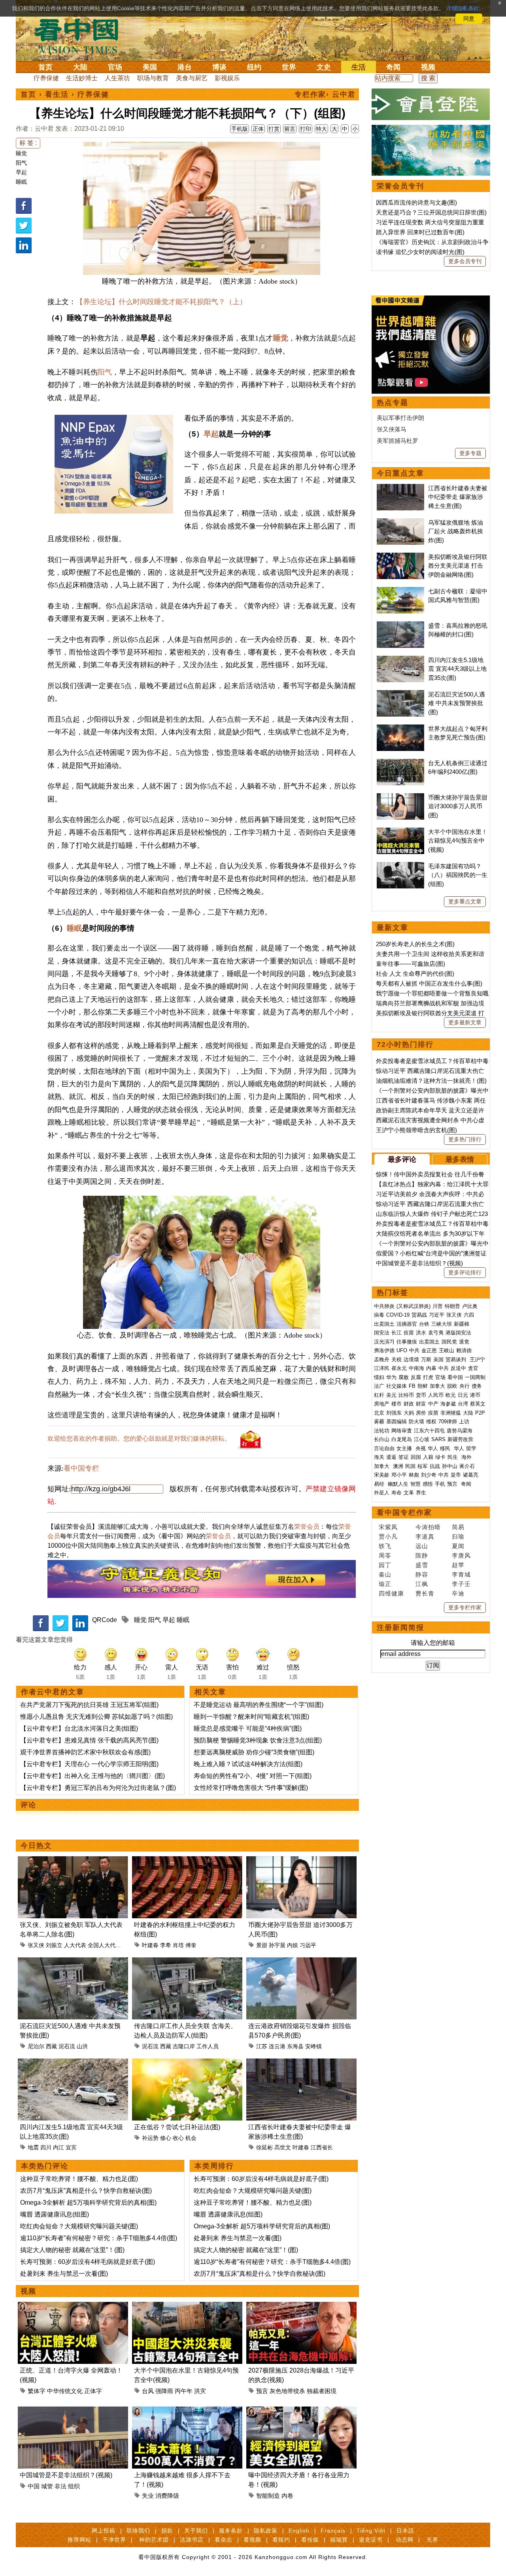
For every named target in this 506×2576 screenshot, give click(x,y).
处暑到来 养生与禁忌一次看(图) (64, 2274)
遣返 (391, 1457)
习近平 (437, 1315)
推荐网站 (79, 2540)
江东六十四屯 (429, 1431)
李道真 (425, 1536)
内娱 (293, 1945)
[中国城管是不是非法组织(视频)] (73, 2411)
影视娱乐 (227, 78)
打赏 (274, 129)
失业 (148, 2496)
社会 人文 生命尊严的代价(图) (415, 974)
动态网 (405, 2540)
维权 (431, 1422)
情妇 (379, 1377)
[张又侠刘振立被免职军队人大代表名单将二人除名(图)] (73, 1861)
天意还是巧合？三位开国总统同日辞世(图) (431, 212)
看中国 (81, 36)
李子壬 (461, 1584)
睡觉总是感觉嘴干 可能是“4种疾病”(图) (248, 1728)
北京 (379, 1413)
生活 (359, 67)
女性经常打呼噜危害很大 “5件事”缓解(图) (251, 1788)
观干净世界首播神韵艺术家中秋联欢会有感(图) (85, 1752)
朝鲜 (423, 1386)
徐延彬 (264, 2147)
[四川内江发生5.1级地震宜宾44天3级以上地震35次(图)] (73, 2063)
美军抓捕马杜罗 (397, 441)
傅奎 (191, 1945)
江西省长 (322, 2147)
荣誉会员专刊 (400, 186)
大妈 (409, 1413)
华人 (433, 1448)
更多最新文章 (465, 1022)
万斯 (426, 1360)
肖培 (178, 1945)
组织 (74, 2486)
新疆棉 (462, 1324)
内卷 (287, 2496)
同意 (469, 19)
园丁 (385, 1565)
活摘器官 (407, 1324)
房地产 (382, 1404)
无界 (432, 2540)
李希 (166, 1945)
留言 (290, 129)
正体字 (93, 2391)
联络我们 (138, 2531)
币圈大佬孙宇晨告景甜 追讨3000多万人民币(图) (458, 806)
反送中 (458, 1368)
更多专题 (470, 453)
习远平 (308, 1945)
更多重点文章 (465, 901)
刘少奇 (429, 1475)
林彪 (414, 1475)
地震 (33, 2147)
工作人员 (208, 2046)
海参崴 (448, 1404)
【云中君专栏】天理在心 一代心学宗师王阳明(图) (89, 1764)
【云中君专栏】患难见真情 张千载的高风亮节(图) (89, 1740)
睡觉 (21, 153)
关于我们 (196, 2531)
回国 (416, 1457)
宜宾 (71, 2147)
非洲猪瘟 (451, 1413)
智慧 (415, 1484)
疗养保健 (46, 78)
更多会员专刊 (465, 261)
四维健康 (391, 1593)
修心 (166, 2138)
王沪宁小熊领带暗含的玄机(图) (416, 1130)
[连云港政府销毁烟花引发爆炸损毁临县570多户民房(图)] (301, 1962)
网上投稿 (104, 2531)
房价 (421, 1413)
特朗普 (452, 1306)
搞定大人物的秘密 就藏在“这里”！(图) (72, 2250)
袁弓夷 (436, 1333)
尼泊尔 (36, 2046)
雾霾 (379, 1422)
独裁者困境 (322, 2391)
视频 (428, 67)
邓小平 (399, 1475)
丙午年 (184, 2391)
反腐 (416, 1377)
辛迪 (458, 1593)
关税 (396, 1360)
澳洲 (398, 1466)
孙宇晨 (277, 1945)
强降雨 (164, 2391)
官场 (115, 67)
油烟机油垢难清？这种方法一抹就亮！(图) (431, 1081)
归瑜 (458, 1536)
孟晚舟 (382, 1360)
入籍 (428, 1457)
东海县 (295, 2046)
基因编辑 (396, 1422)
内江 (59, 2147)
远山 (422, 1546)
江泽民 (382, 1368)
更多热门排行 (465, 1139)
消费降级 (167, 2496)
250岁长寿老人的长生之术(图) (415, 944)
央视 (421, 1448)
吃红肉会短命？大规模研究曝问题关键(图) (79, 2226)
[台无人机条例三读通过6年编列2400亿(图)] (400, 763)
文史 (324, 67)
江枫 (422, 1584)
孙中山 (450, 1466)
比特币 (406, 1395)
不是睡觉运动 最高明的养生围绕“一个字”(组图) (259, 1705)
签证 (404, 1457)
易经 (380, 1484)
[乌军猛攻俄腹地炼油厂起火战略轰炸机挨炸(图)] (400, 522)
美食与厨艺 (192, 78)
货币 (421, 1395)
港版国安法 (458, 1333)
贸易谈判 (457, 1360)
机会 (191, 2138)
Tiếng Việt (371, 2531)
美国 (150, 67)
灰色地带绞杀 (287, 2391)
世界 (289, 67)
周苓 (385, 1555)
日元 (463, 1395)
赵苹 (458, 1565)
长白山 (382, 1439)
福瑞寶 (339, 2540)
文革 (409, 1493)
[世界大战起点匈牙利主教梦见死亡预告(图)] (400, 729)
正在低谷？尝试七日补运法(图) (177, 2127)
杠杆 (379, 1395)
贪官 (473, 1368)
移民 (445, 1448)
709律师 (448, 1422)
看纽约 (281, 2540)
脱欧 (452, 1386)
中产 (433, 1404)
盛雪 (422, 1565)
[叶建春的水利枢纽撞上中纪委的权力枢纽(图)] (187, 1861)
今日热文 (36, 1846)
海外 (467, 1457)
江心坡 (422, 1439)
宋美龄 (382, 1475)
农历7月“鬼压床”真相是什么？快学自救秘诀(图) (86, 2191)
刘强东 (394, 1413)
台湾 (463, 1404)
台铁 (424, 1324)
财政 (409, 1404)
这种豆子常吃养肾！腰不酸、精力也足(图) (79, 2179)
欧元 (451, 1395)
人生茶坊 (117, 78)
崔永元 (399, 1368)
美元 (391, 1395)
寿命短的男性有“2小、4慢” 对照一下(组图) (253, 1776)
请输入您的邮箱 (433, 1643)
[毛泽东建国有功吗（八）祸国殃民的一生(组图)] (400, 866)
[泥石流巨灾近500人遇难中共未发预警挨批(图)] (73, 1962)
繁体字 (37, 2391)
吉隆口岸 (184, 2046)
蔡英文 (478, 1404)
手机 (440, 1484)
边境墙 (411, 1360)
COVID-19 (398, 1315)
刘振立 (54, 1945)
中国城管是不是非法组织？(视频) (66, 2475)
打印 (306, 129)
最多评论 (402, 1159)
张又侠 (36, 1945)
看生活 (57, 94)
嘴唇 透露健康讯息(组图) (55, 2214)
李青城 (461, 1574)
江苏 (262, 2046)
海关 (379, 1457)
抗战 (435, 1466)
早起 (21, 172)
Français (333, 2531)
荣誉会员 (307, 1527)
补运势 (150, 2138)
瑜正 (385, 1584)
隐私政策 (266, 2531)
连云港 (277, 2046)
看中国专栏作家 (404, 1513)
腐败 (404, 1377)
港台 (185, 67)
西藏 (51, 2046)
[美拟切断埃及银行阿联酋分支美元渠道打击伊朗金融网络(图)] (400, 557)
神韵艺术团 (154, 2540)
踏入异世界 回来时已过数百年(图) (420, 232)
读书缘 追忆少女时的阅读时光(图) (420, 252)
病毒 (379, 1315)
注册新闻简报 (400, 1628)
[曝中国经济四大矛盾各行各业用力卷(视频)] (301, 2411)
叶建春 (150, 1945)
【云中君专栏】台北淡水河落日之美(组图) (79, 1728)
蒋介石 (468, 1466)
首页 (45, 67)
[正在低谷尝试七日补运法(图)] (187, 2063)
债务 (477, 1386)
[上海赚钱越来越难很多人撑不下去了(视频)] (187, 2411)
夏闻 (458, 1546)
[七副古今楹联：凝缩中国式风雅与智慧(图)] (400, 591)
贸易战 (419, 1315)
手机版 (240, 129)
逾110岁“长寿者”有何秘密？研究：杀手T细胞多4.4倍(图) (99, 2238)
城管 (47, 2486)
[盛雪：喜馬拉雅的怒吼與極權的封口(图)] (400, 626)
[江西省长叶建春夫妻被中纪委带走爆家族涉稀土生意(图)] (301, 2063)
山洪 (82, 2046)
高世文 (283, 2147)
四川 (46, 2147)
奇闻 (393, 67)
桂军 (423, 1466)
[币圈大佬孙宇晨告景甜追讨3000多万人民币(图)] (301, 1861)
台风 (148, 2391)
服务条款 (231, 2531)
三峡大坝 (442, 1324)
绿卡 (440, 1457)
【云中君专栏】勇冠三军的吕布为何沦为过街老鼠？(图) (98, 1788)
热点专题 (393, 403)
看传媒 (310, 2540)
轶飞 (385, 1546)
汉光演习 (384, 1342)
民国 (410, 1466)
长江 (396, 1333)
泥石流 (67, 2046)
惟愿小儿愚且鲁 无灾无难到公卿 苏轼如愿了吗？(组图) (96, 1717)
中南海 (416, 1368)
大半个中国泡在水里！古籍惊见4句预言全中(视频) (458, 841)
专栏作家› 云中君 (325, 94)
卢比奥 (470, 1306)
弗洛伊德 (384, 1350)
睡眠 (21, 182)
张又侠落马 (392, 429)
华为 (391, 1377)
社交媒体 (396, 1386)
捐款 (167, 2531)
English (299, 2531)
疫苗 (409, 1333)
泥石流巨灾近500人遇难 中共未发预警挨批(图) (457, 703)
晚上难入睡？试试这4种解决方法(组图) (248, 1764)
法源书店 (192, 2540)
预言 (262, 2391)
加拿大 (437, 1386)
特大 (321, 129)
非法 (60, 2486)
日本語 (405, 2531)
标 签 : (28, 143)
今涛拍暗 (428, 1527)
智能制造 (268, 2496)
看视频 (252, 2540)
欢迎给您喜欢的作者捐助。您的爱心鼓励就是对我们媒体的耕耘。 (139, 1439)
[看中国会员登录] (431, 104)
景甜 (262, 1945)
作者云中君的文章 (53, 1692)
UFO (402, 1350)
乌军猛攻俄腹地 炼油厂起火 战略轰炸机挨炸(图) (456, 531)
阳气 (21, 163)
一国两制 (475, 1377)
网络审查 (402, 1431)
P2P (480, 1413)
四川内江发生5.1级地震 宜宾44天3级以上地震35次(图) (457, 669)
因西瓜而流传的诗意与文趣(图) (416, 202)
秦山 (385, 1574)
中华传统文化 (65, 2391)
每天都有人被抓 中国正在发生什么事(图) (429, 983)
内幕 (431, 1368)
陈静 (422, 1555)
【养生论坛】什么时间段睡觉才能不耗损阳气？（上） (161, 302)
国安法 (382, 1333)
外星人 (382, 1493)
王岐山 (447, 1350)
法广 (379, 1386)
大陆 (80, 67)
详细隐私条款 (463, 8)
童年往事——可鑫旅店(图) (411, 964)
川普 (438, 1306)
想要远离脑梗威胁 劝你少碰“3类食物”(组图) (254, 1752)
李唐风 (461, 1555)
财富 (421, 1404)
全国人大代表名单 (110, 1945)
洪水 (421, 1333)
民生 (453, 1457)
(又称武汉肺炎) (413, 1306)
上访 (464, 1422)
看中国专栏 (81, 1468)
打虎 (428, 1377)
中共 (414, 1350)
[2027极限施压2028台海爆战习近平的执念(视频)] (301, 2306)
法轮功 (382, 1431)
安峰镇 (313, 2046)
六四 (469, 1315)
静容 (422, 1574)
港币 (475, 1395)
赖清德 (464, 1350)
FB (412, 1386)
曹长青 (425, 1593)
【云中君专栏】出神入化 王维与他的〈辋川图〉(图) (93, 1776)
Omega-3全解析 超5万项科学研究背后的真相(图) (88, 2202)
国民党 (449, 1342)
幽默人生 (398, 1484)
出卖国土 (384, 1324)
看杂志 (224, 2540)
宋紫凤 (388, 1527)
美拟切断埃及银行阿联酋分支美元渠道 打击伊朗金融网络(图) (458, 566)
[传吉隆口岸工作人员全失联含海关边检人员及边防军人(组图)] (187, 1962)
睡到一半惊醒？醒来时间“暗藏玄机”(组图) (251, 1717)
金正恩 (429, 1350)
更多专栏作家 (465, 1607)
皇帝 (456, 1475)
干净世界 (114, 2540)
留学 (471, 1448)
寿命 (396, 1493)
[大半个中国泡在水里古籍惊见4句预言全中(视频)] (187, 2306)
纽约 (254, 67)
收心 (178, 2138)
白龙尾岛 (402, 1439)
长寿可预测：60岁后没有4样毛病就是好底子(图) (88, 2262)
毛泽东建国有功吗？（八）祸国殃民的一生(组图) (458, 875)
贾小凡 (388, 1536)
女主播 (405, 1448)
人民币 (436, 1395)
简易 (458, 1527)
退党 (464, 1342)
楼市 (396, 1404)
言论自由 (384, 1448)
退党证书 (371, 2540)
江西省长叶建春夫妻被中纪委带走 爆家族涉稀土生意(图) (458, 497)
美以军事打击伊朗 (400, 418)
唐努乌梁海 (460, 1431)
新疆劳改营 (460, 1439)
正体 (258, 129)
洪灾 (200, 2391)
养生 (421, 1493)
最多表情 (460, 1159)
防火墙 (416, 1422)
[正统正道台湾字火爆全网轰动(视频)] (73, 2306)
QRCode (105, 1620)
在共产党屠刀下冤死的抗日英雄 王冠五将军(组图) (89, 1705)
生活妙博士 (82, 78)
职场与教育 (153, 78)
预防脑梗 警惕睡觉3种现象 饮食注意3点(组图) (258, 1740)
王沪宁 (477, 1360)
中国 (34, 2486)
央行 (464, 1386)
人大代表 (75, 1945)
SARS (438, 1439)
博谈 (219, 67)
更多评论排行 (465, 1272)
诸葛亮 (471, 1475)
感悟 (428, 1484)
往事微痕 (407, 1342)
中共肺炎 (384, 1306)
